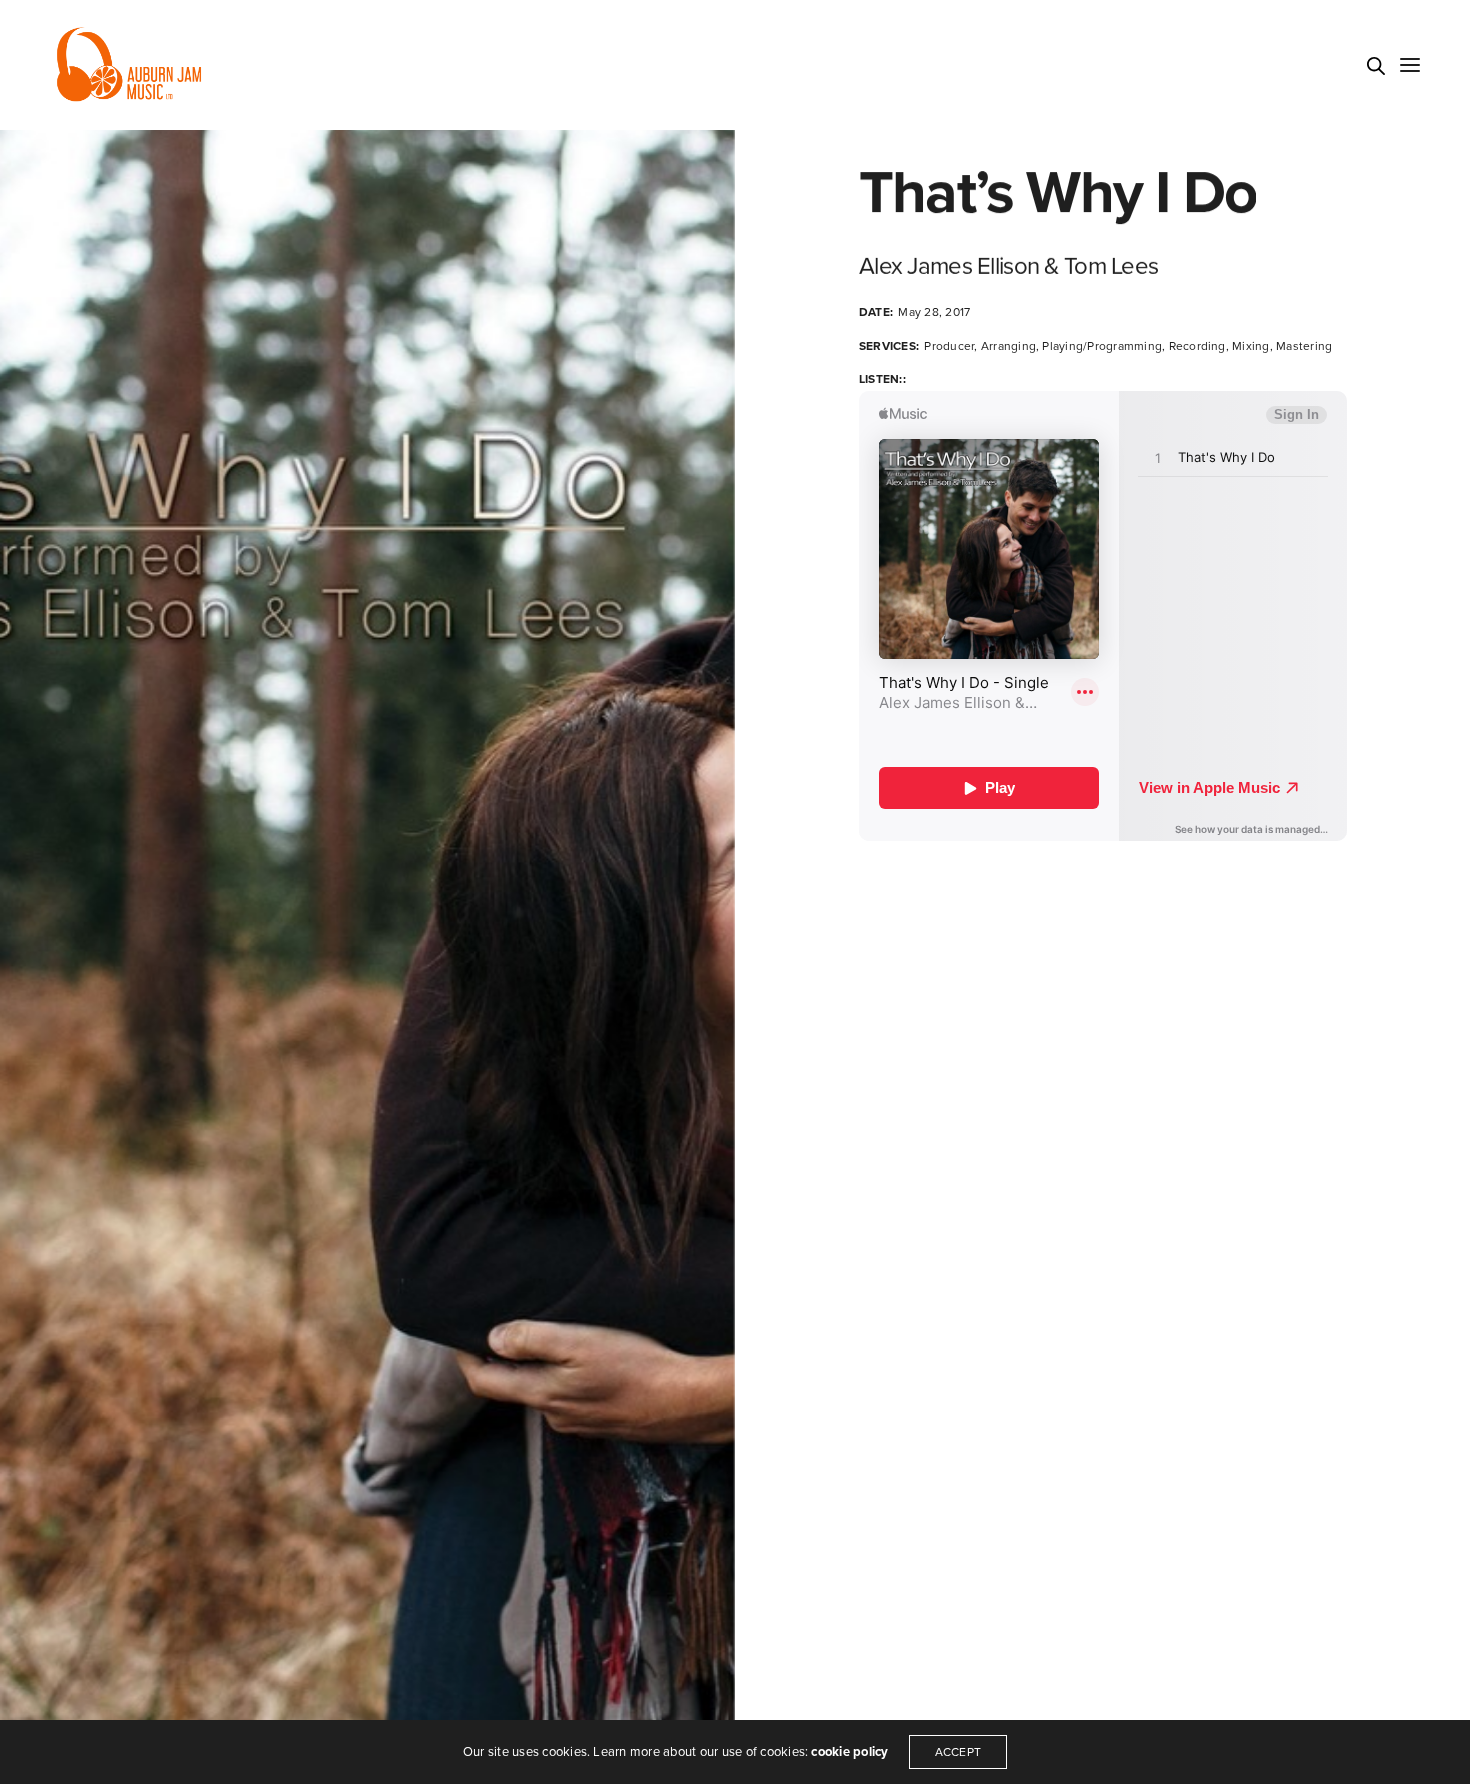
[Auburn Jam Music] (128, 65)
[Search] (1376, 66)
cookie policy (849, 1752)
